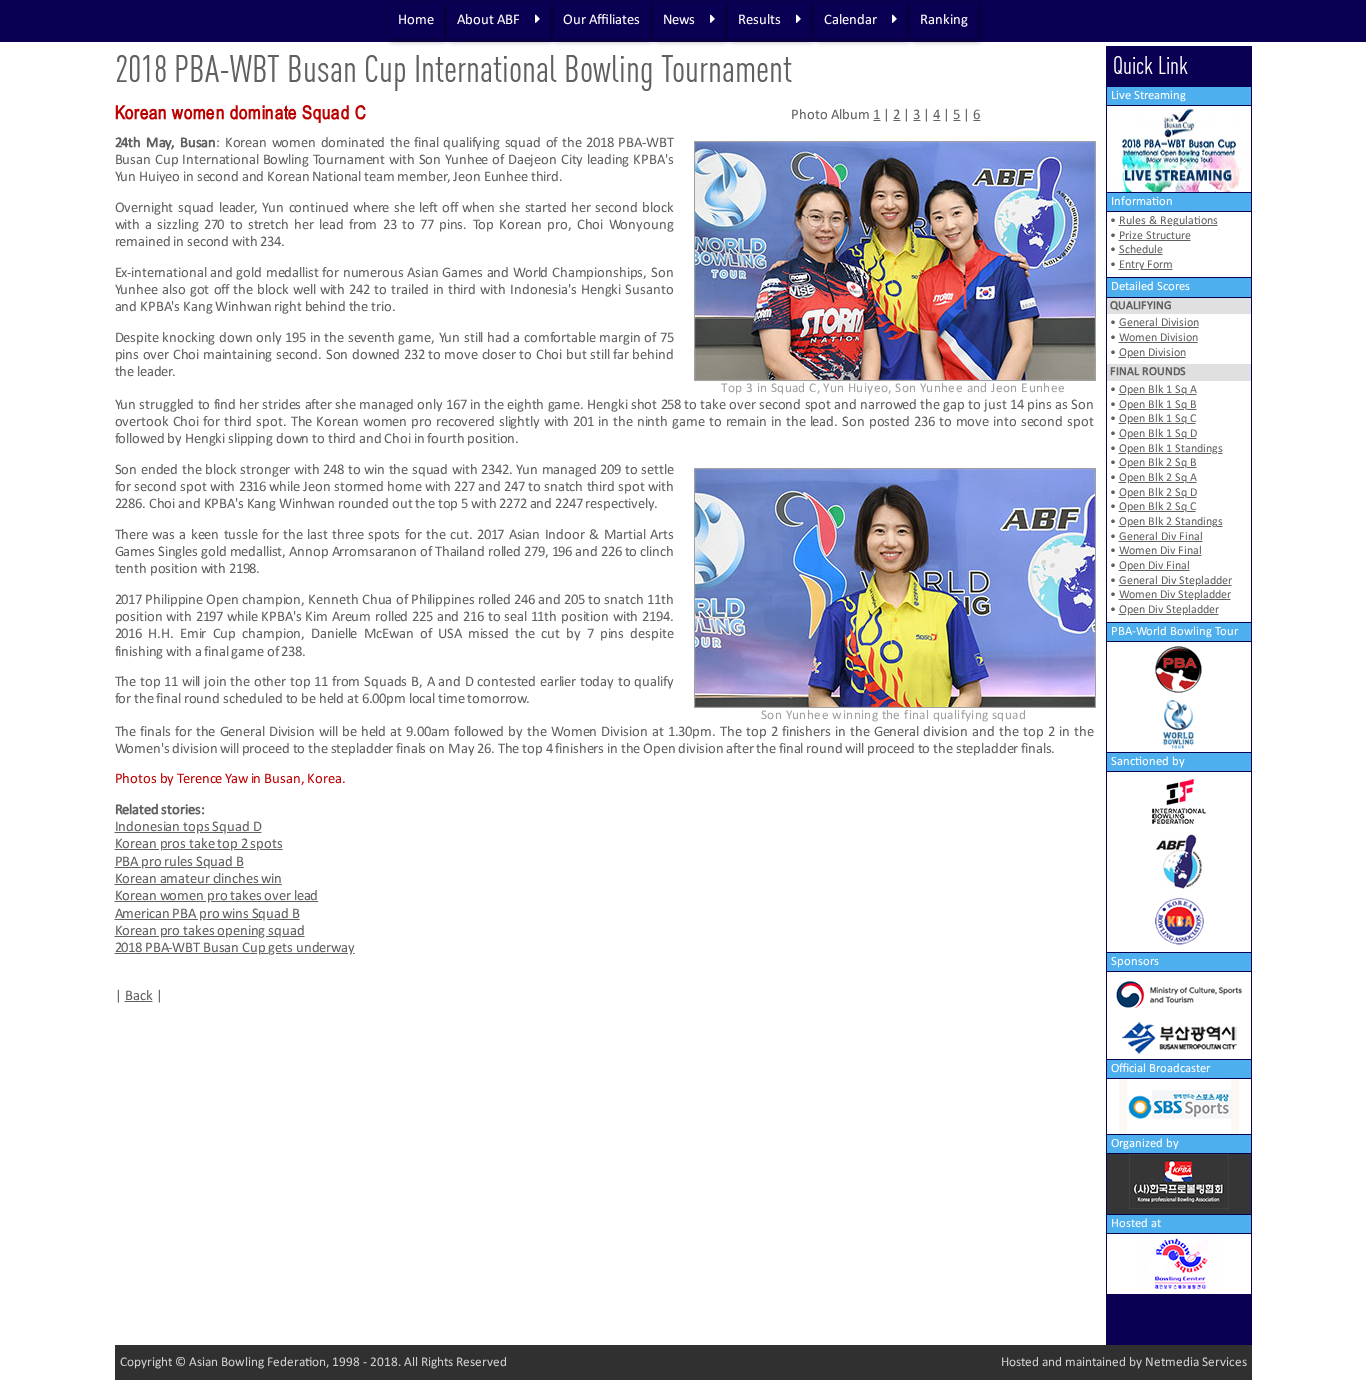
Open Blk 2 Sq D (1158, 493)
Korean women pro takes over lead (217, 896)
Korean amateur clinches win (198, 879)
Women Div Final (1160, 551)
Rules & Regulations (1168, 221)
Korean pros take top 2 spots (199, 844)
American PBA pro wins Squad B (207, 914)
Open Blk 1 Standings (1171, 449)
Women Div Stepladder (1175, 595)
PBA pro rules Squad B (179, 862)
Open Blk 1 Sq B (1158, 405)
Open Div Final (1154, 566)
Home (416, 20)
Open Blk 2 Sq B (1158, 463)
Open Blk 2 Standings (1171, 522)
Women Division (1158, 338)
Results (759, 20)
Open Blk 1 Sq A (1158, 390)
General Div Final (1161, 537)
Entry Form (1146, 265)
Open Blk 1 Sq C (1157, 419)
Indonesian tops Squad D (188, 827)
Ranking (944, 20)
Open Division (1152, 353)
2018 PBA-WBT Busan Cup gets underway (235, 948)
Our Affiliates (601, 20)
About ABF (488, 20)
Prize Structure (1155, 236)
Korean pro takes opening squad (210, 931)
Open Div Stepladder (1169, 610)
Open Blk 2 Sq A (1158, 478)
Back (139, 996)
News (679, 20)
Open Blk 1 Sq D (1158, 434)
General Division (1159, 323)
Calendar (850, 20)
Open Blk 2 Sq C (1157, 507)
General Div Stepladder (1175, 581)
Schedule (1141, 250)
